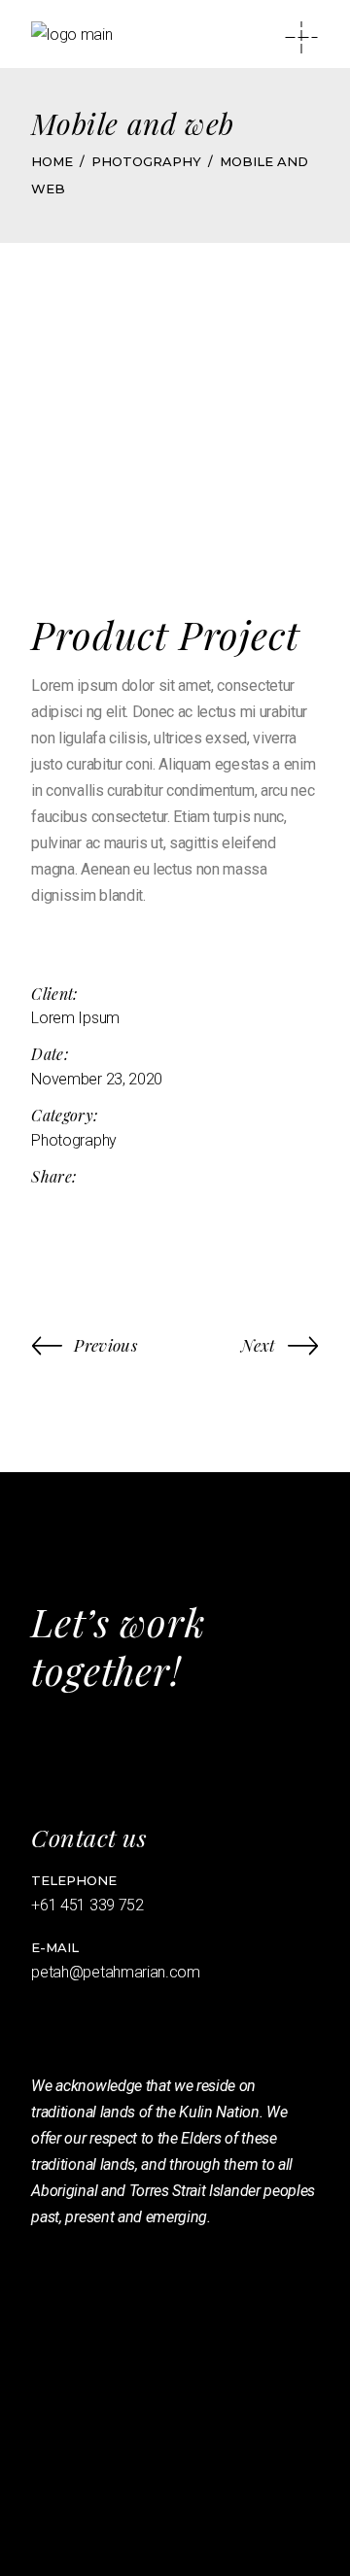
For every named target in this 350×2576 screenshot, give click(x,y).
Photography (73, 1140)
